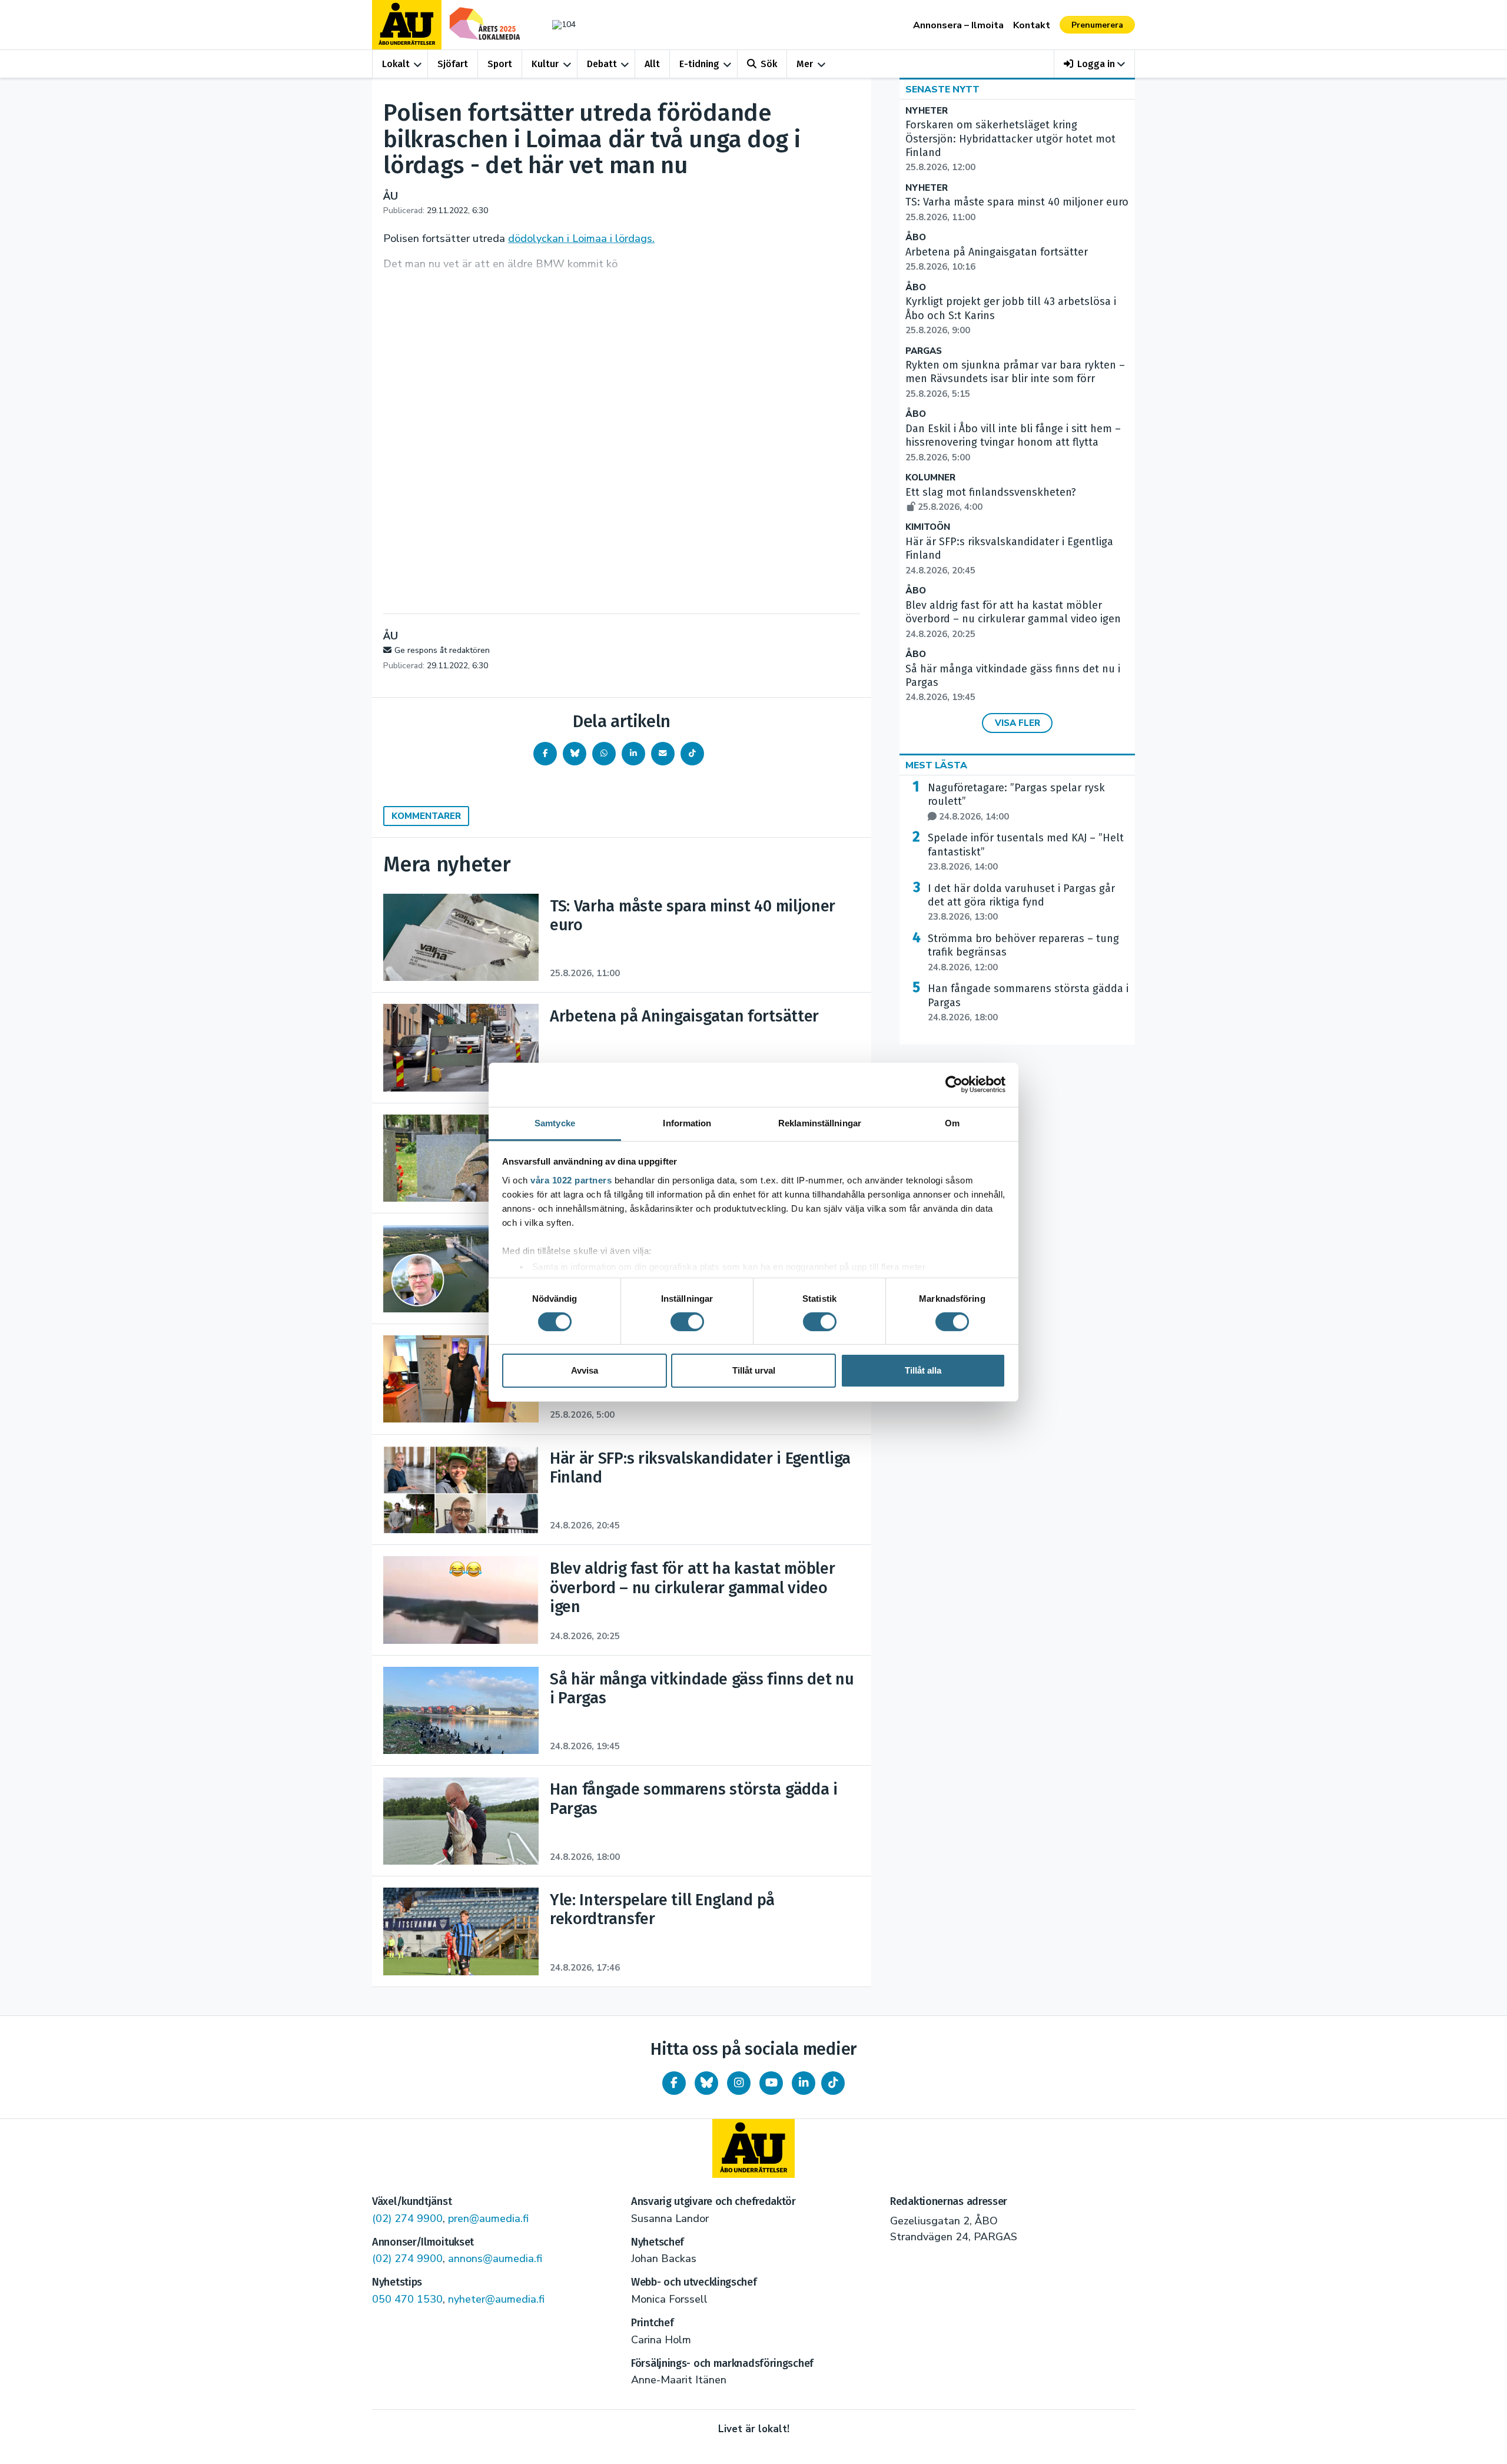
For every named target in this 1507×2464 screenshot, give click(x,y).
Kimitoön (928, 527)
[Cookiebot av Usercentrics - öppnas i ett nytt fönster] (954, 1085)
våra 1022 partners (571, 1180)
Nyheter (927, 111)
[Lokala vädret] (558, 24)
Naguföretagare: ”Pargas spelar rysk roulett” (1016, 802)
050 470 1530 (407, 2299)
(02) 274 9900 (407, 2218)
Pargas (924, 351)
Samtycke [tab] (555, 1122)
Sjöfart (453, 64)
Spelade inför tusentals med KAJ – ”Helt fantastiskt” (1026, 852)
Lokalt (396, 64)
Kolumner (930, 478)
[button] (1095, 64)
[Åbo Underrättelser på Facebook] (674, 2083)
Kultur (545, 64)
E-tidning (699, 64)
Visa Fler (1018, 723)
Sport (500, 64)
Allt (652, 64)
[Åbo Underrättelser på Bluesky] (706, 2083)
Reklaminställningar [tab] (820, 1122)
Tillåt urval (754, 1370)
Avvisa (585, 1370)
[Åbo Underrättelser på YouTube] (771, 2083)
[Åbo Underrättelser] (753, 2148)
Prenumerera (1097, 25)
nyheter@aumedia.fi (496, 2299)
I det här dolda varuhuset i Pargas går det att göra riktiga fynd (1021, 903)
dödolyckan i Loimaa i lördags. (581, 238)
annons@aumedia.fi (495, 2259)
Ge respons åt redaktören (442, 650)
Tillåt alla (923, 1370)
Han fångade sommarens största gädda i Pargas (1028, 1003)
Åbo (916, 238)
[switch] (687, 1322)
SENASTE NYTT (942, 89)
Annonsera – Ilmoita (958, 25)
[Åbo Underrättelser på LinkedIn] (804, 2083)
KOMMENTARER (426, 816)
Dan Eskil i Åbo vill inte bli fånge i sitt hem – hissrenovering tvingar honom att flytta (1013, 443)
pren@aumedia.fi (488, 2218)
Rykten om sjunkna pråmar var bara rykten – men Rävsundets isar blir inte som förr (1015, 379)
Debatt (602, 64)
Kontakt (1032, 25)
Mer (805, 64)
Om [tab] (952, 1122)
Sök (769, 64)
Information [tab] (687, 1122)
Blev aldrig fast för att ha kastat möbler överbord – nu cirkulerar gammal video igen (1013, 619)
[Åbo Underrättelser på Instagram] (739, 2083)
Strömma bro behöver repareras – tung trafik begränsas (1023, 953)
